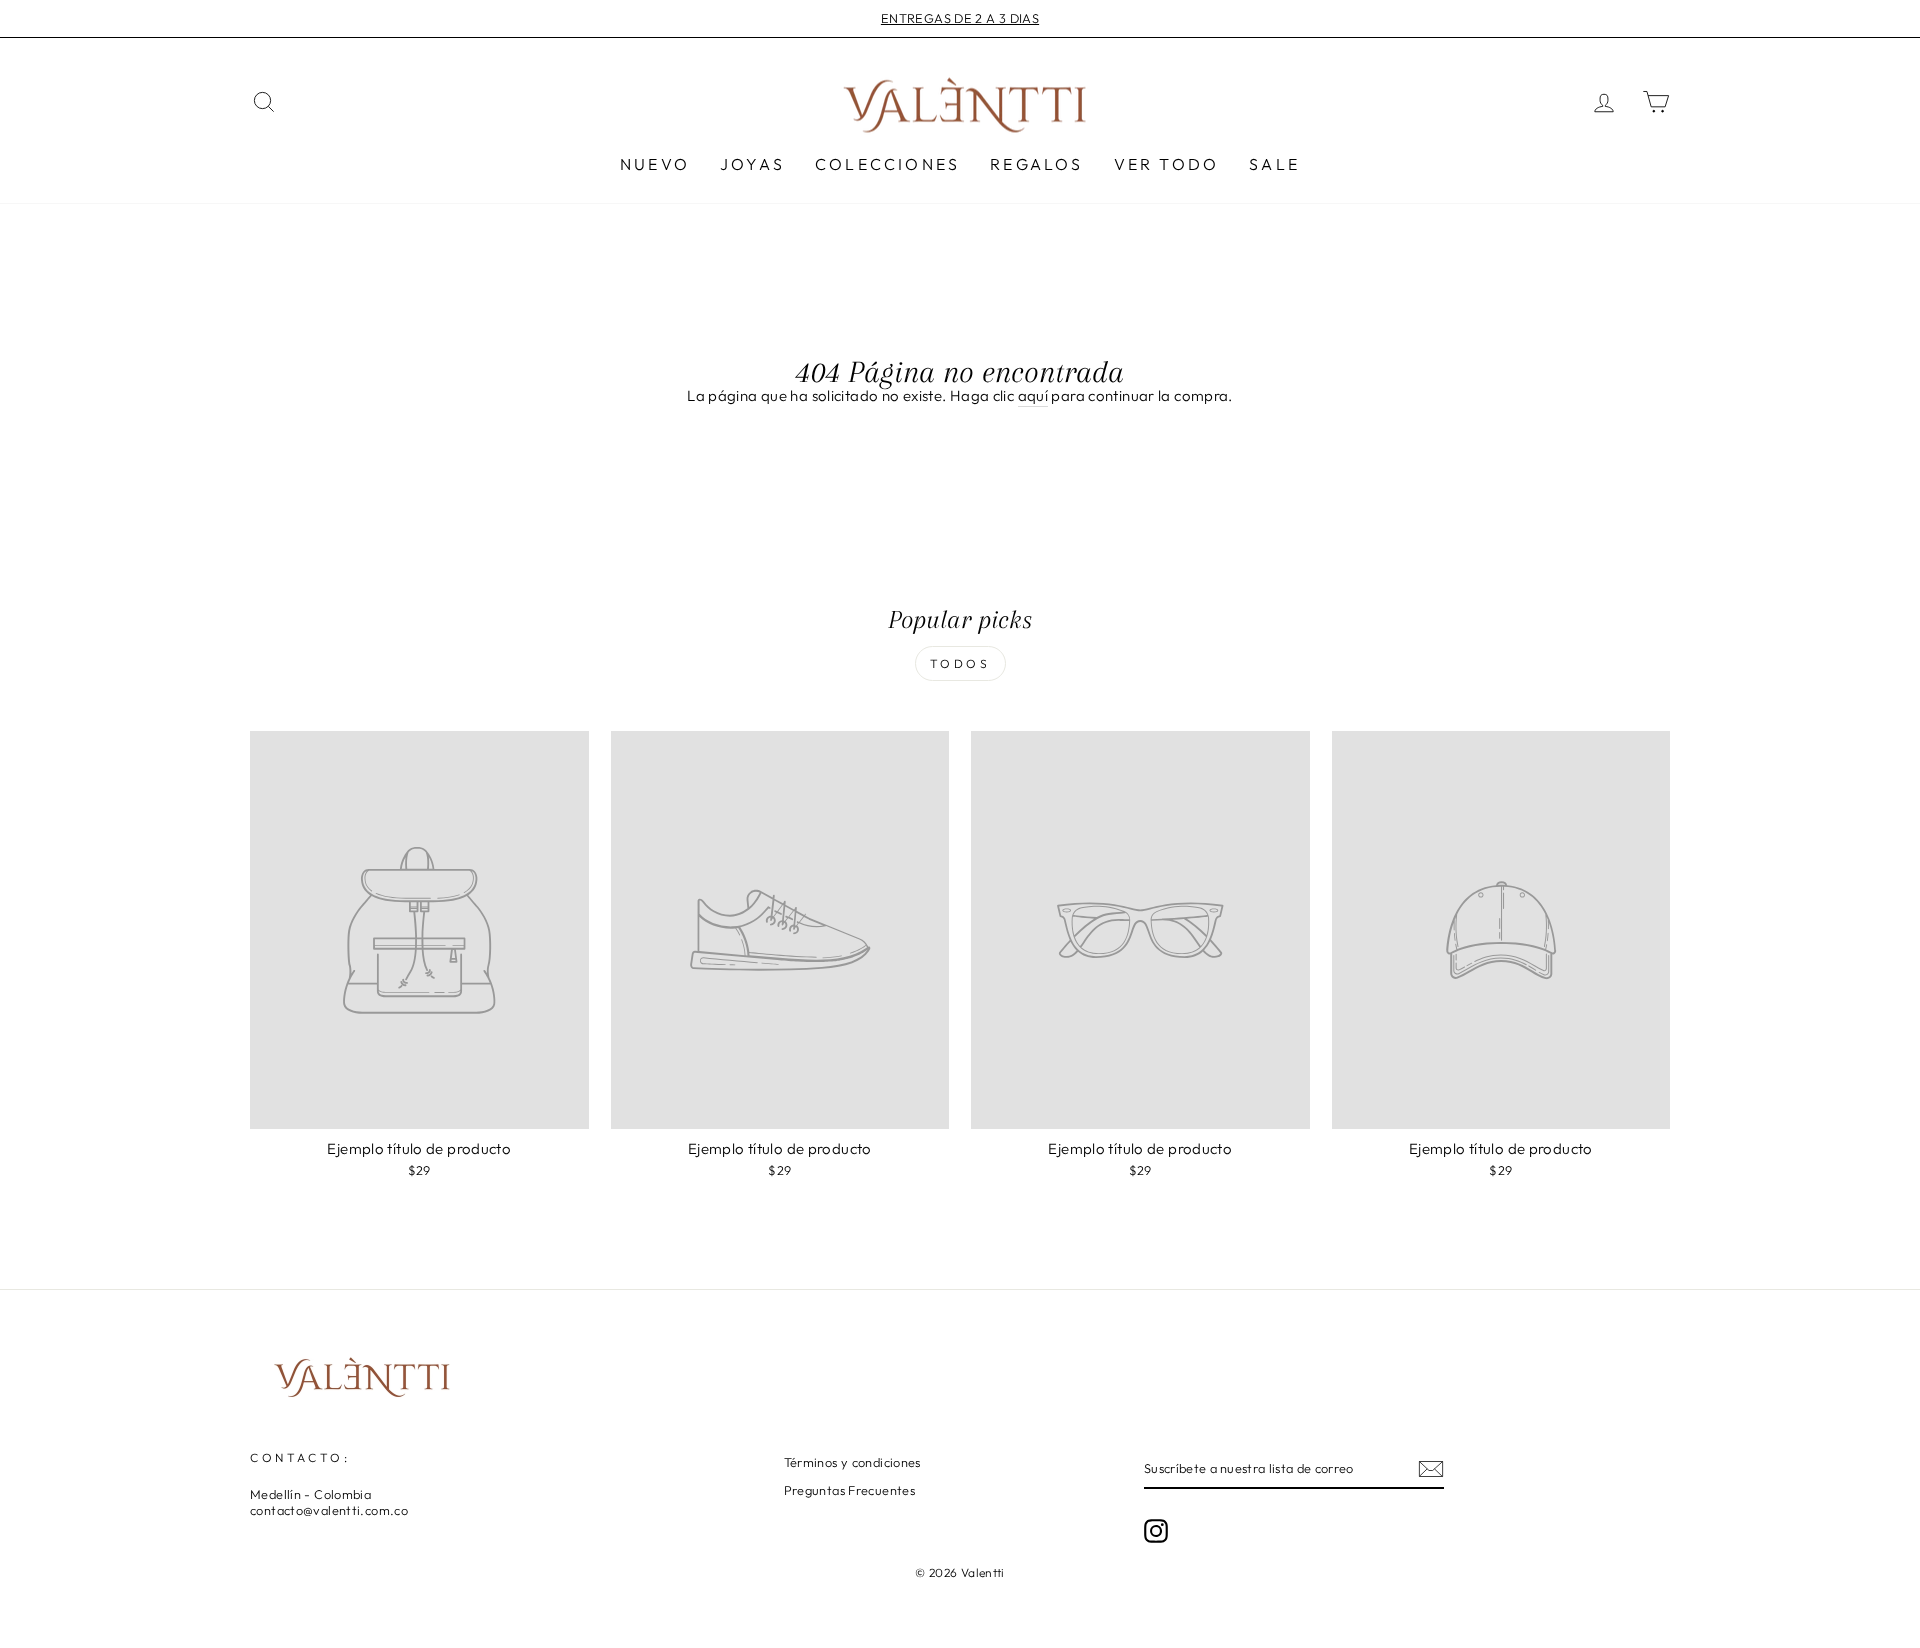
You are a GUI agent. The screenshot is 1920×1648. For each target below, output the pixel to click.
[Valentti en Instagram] (1156, 1531)
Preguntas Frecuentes (850, 1490)
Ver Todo (1167, 164)
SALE (1274, 164)
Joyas (752, 164)
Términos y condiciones (852, 1462)
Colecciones (887, 164)
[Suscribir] (1431, 1469)
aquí (1033, 395)
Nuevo (655, 164)
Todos (960, 663)
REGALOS (1036, 164)
